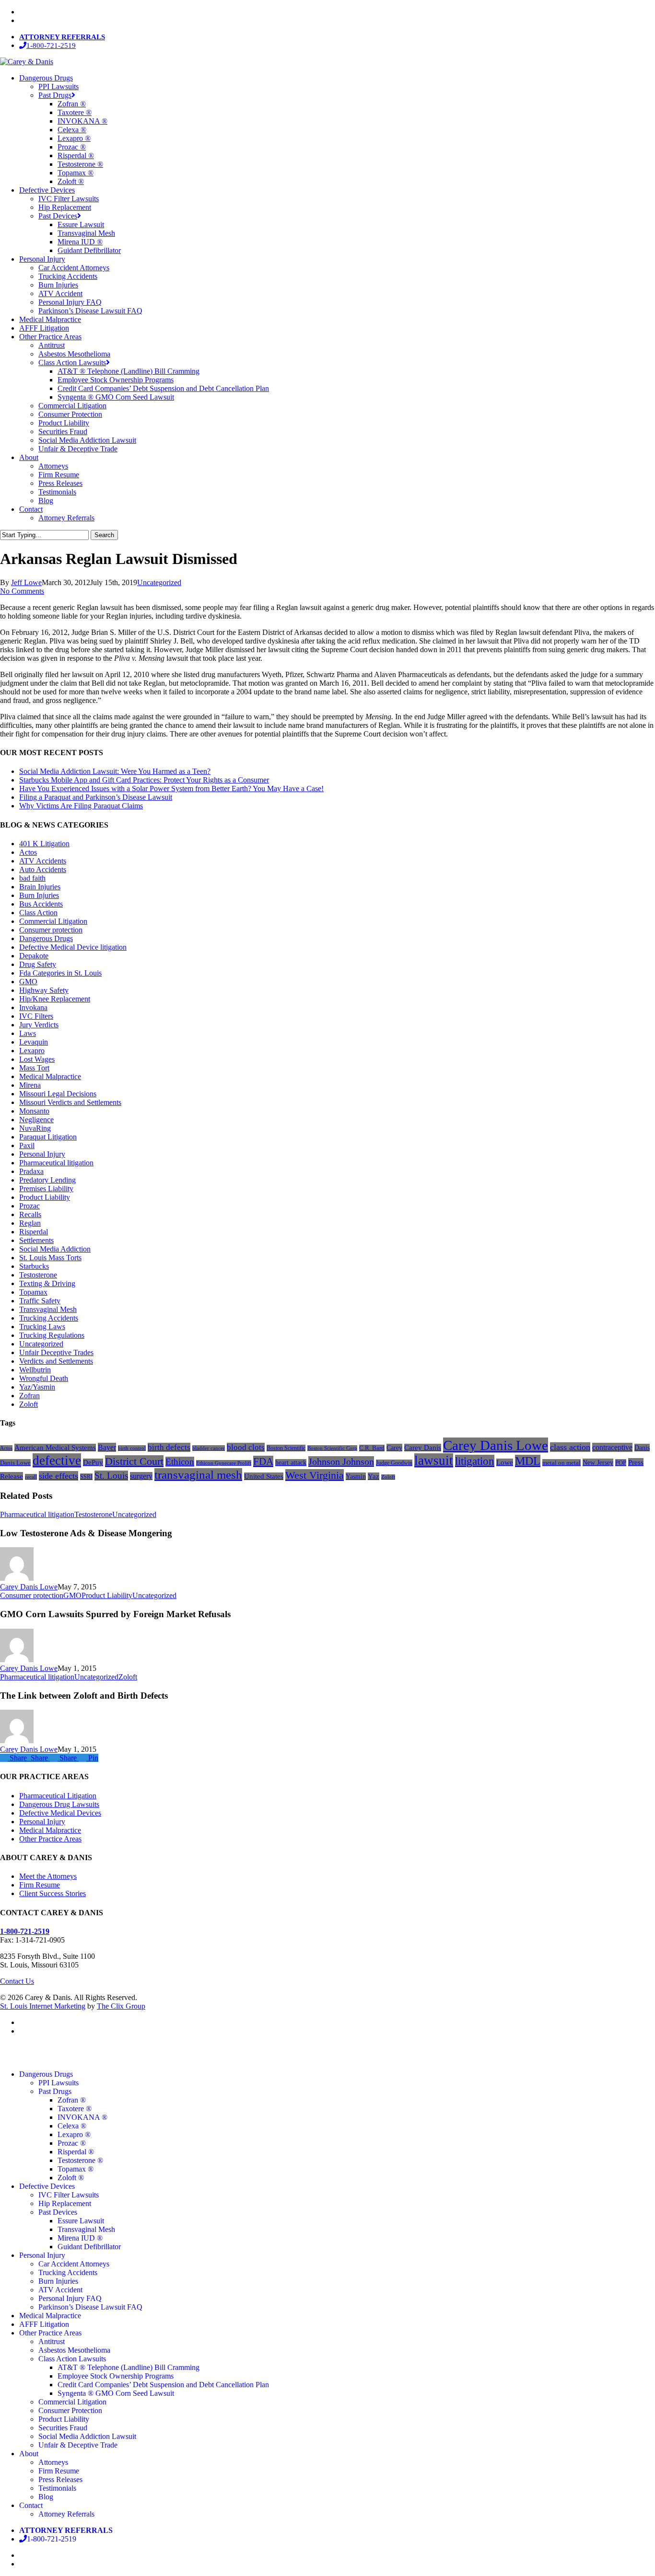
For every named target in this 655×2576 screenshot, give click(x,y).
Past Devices (58, 2212)
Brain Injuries (40, 887)
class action (570, 1447)
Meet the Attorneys (48, 1876)
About (29, 2454)
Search (104, 535)
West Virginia (315, 1475)
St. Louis (111, 1476)
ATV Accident (60, 2290)
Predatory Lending (47, 1180)
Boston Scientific (286, 1448)
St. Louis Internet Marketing (43, 2006)
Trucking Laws (42, 1327)
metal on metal (561, 1463)
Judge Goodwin (394, 1463)
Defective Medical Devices (60, 1813)
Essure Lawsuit (81, 2221)
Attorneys (53, 2462)
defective (57, 1460)
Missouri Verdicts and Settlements (70, 1102)
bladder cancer (209, 1448)
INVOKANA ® (82, 2117)
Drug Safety (38, 964)
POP (621, 1463)
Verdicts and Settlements (56, 1361)
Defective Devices (47, 2186)
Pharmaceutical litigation (56, 1163)
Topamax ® (76, 2169)
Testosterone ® (80, 2160)
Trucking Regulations (52, 1335)
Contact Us (17, 1981)
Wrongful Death (44, 1378)
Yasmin (356, 1476)
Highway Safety (44, 990)
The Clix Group (121, 2006)
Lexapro (32, 1051)
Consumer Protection (70, 2410)
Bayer (107, 1447)
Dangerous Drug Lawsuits (59, 1804)
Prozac (29, 1206)
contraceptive (612, 1447)
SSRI (86, 1477)
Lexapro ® (74, 2134)
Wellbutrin (35, 1370)
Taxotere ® (75, 2109)
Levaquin (34, 1042)
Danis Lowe (15, 1463)
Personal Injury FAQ (70, 2298)
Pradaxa (31, 1171)
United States (264, 1476)
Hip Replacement (65, 2203)
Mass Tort (34, 1068)
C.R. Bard (372, 1448)
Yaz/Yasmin (37, 1387)
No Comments (22, 591)
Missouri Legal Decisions (58, 1094)
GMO (28, 982)
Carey (394, 1448)
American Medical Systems (55, 1448)
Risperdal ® (76, 2152)
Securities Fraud (63, 2428)
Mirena (30, 1085)
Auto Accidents (43, 869)
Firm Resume (40, 1885)
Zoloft (29, 1404)
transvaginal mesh (198, 1475)
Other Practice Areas (50, 1839)
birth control (132, 1448)
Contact (31, 2505)
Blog (46, 2497)
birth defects (169, 1447)
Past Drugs (55, 2091)
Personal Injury (42, 1154)
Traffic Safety (40, 1301)
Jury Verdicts (39, 1025)
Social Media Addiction (55, 1249)
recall (31, 1477)
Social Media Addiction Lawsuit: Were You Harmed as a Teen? (115, 771)
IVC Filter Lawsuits (69, 2195)
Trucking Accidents (49, 1318)
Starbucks (34, 1266)
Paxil (27, 1145)
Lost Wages (37, 1059)
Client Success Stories (53, 1893)
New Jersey (598, 1462)
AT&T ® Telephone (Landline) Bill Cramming (129, 2367)
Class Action (38, 913)
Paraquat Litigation (48, 1137)
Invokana (33, 1007)
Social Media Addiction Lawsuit (87, 2436)
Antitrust (52, 2341)
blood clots (246, 1447)
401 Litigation (44, 844)
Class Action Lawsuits (72, 2359)
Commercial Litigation (53, 921)
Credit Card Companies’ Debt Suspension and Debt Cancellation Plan (163, 2385)
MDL (528, 1461)
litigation (475, 1461)
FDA (263, 1461)
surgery (141, 1476)
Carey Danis (423, 1448)
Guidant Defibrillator (89, 2247)
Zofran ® (72, 2100)
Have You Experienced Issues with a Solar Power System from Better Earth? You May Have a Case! (171, 788)
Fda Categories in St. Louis (60, 973)
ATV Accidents (43, 861)
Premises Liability (46, 1189)
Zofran (29, 1396)
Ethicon (180, 1462)
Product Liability (45, 1197)
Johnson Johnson (341, 1461)
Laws (28, 1033)
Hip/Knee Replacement (55, 999)
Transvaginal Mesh (48, 1309)
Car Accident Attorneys (74, 2264)
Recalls (30, 1214)
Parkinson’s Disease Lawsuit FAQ (90, 2307)
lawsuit (434, 1460)
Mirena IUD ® (80, 2238)
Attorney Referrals (66, 2514)
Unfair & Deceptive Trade (78, 2445)
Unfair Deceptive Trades (56, 1352)
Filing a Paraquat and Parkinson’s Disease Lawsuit (96, 797)
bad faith (32, 878)
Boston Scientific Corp (332, 1448)
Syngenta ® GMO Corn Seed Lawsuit (116, 2393)
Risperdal (34, 1232)
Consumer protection (51, 930)
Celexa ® (72, 2126)
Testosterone (38, 1275)
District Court (134, 1461)
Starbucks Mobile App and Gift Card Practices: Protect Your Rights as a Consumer (144, 780)
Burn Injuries (39, 895)
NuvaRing (35, 1128)
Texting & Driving (47, 1283)
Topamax (33, 1292)
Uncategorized (159, 582)
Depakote (34, 956)
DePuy (93, 1462)
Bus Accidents (41, 904)
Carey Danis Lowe (496, 1445)
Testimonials (57, 2488)
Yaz (374, 1476)
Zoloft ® (71, 2178)
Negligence (36, 1120)
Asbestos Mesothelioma (74, 2350)
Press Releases (60, 2479)
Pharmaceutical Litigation (58, 1796)
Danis (642, 1448)
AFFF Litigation (44, 2324)
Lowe (505, 1462)
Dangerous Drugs (46, 938)
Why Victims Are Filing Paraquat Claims (81, 806)
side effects (58, 1476)
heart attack (291, 1463)
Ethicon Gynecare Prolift (224, 1463)
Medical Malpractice (50, 1076)
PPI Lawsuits (58, 2083)
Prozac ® (72, 2143)
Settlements (36, 1240)
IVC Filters (36, 1016)
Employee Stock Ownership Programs (116, 2376)
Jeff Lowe (26, 582)
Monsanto (34, 1111)
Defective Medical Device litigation (73, 947)
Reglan (30, 1223)
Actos (28, 852)
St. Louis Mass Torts (50, 1258)
